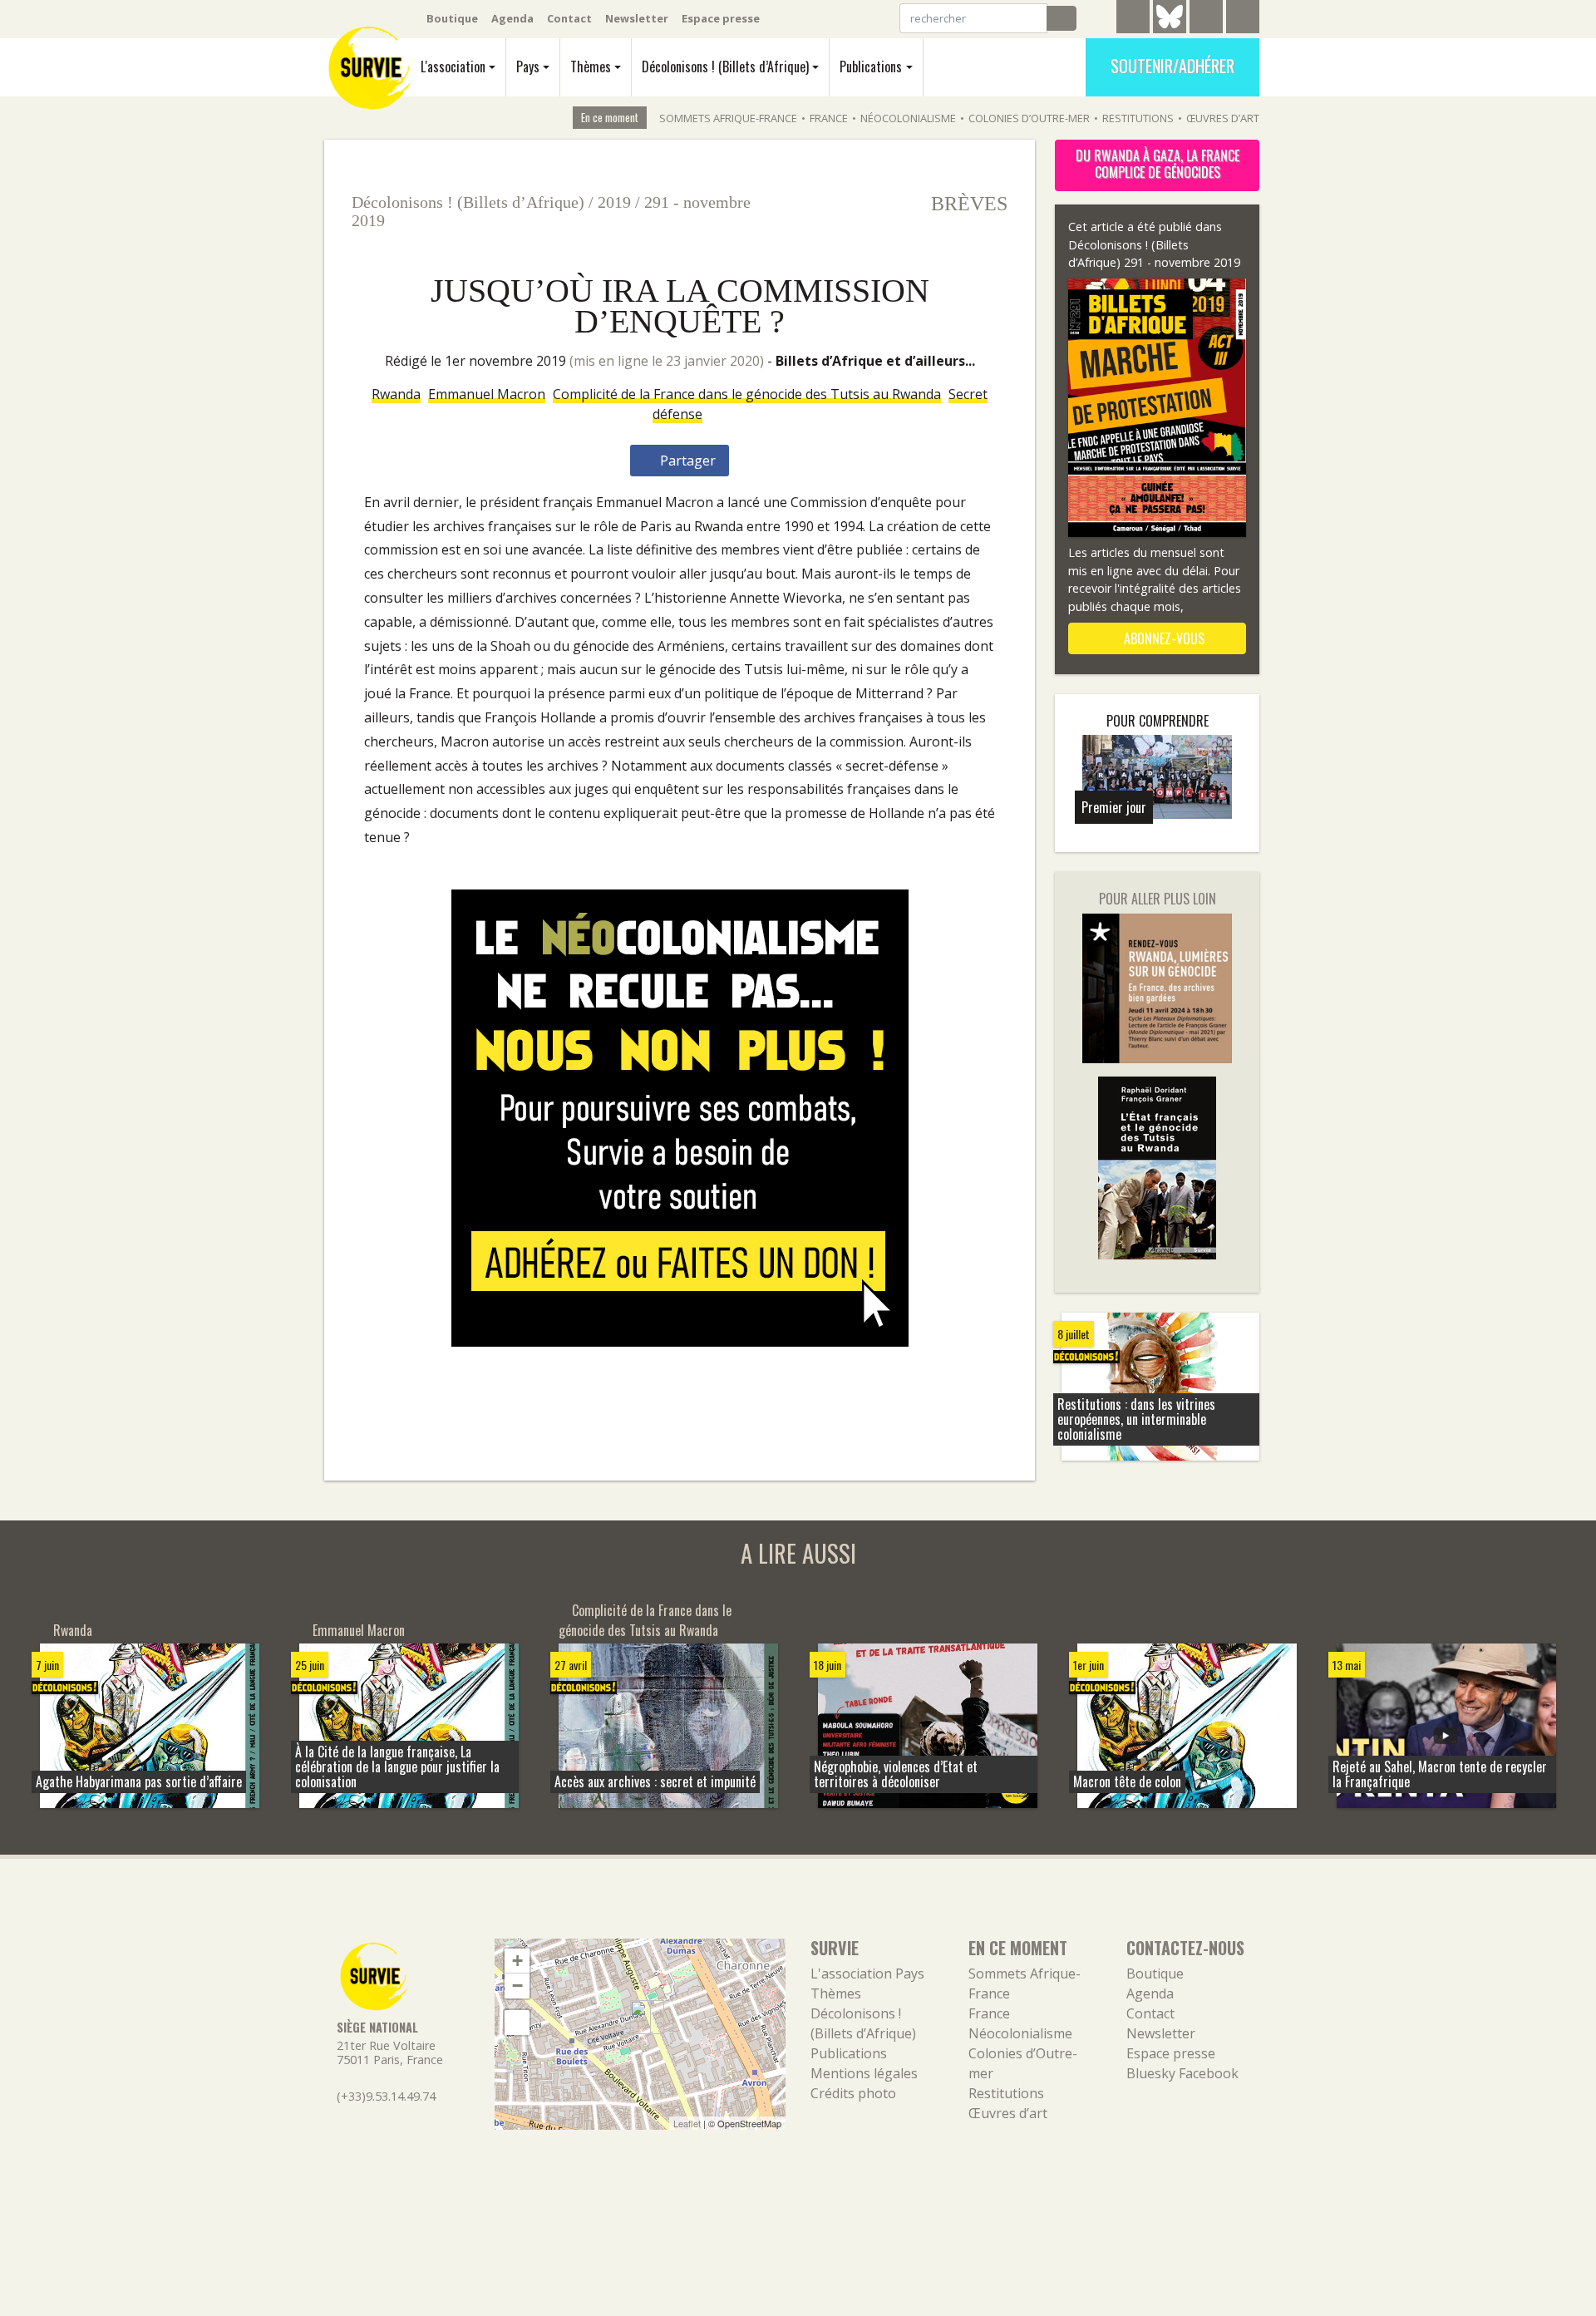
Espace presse (721, 18)
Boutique (452, 18)
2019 (614, 202)
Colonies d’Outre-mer (1029, 118)
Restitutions (1138, 118)
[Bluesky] (1170, 29)
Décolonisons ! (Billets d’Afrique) (725, 67)
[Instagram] (1243, 19)
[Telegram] (1133, 19)
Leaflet (687, 2123)
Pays (528, 67)
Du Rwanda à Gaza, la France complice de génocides (1158, 164)
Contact (569, 18)
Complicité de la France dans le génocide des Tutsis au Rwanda (747, 394)
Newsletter (637, 18)
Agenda (512, 18)
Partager (686, 461)
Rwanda (396, 394)
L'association (453, 67)
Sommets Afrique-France (728, 118)
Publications (871, 67)
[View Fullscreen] (517, 2023)
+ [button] (517, 1961)
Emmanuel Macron (487, 394)
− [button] (517, 1986)
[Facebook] (1206, 19)
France (829, 118)
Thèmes (591, 67)
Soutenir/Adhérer (1172, 66)
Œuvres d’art (1223, 118)
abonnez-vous (1163, 638)
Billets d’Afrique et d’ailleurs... (875, 361)
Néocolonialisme (908, 118)
